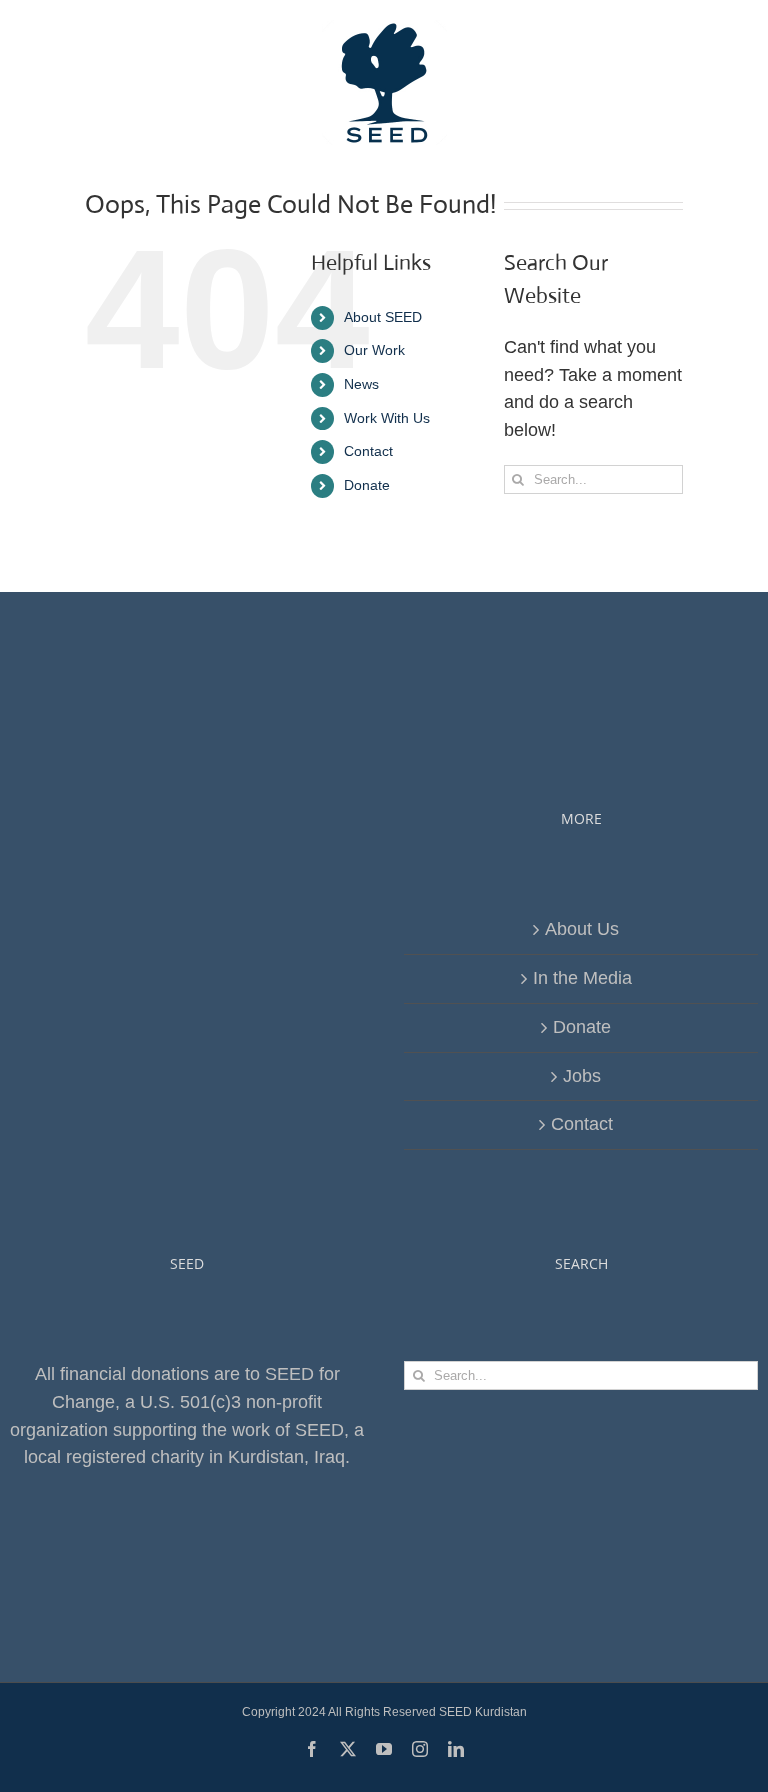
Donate (367, 485)
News (361, 384)
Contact (368, 451)
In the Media (582, 978)
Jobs (582, 1076)
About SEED (383, 317)
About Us (582, 929)
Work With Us (387, 418)
